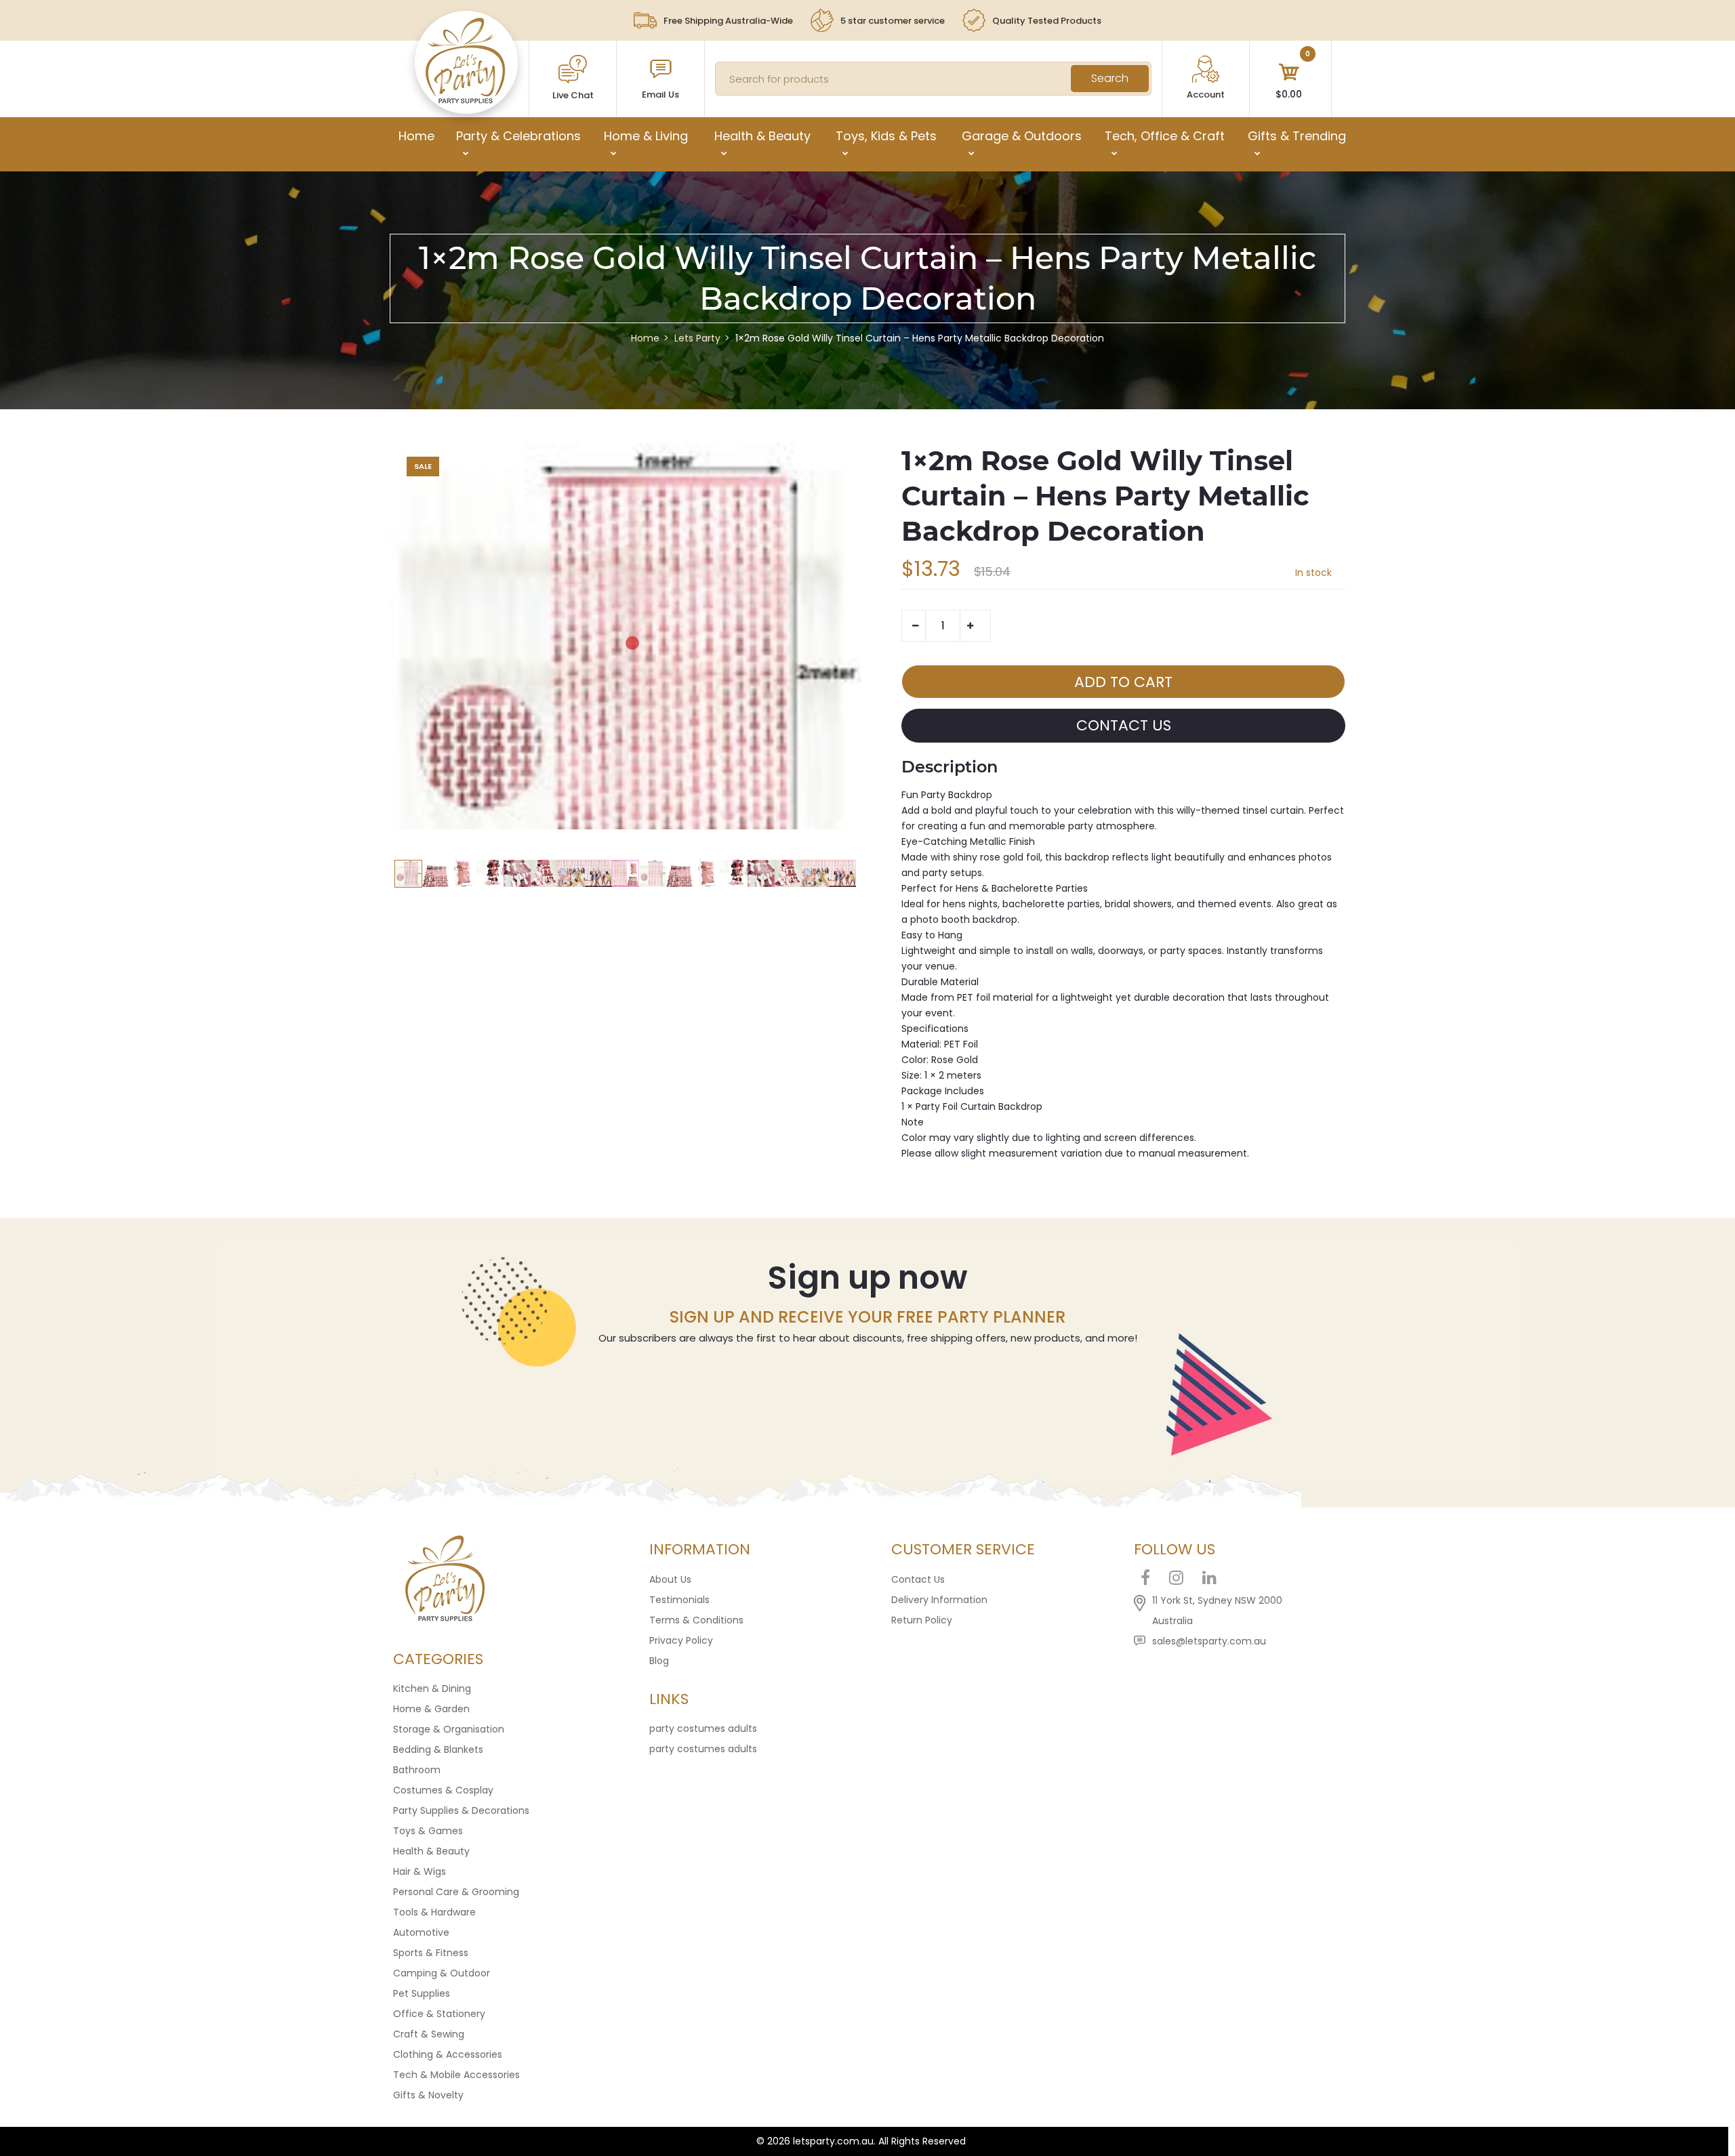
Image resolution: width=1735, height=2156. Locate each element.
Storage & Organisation (449, 1729)
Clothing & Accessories (448, 2054)
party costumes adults (703, 1728)
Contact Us (918, 1579)
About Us (670, 1579)
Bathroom (417, 1770)
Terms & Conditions (696, 1620)
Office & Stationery (439, 2014)
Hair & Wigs (420, 1871)
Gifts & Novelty (428, 2095)
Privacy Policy (681, 1640)
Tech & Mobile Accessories (456, 2075)
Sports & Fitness (431, 1953)
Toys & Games (428, 1831)
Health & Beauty (431, 1851)
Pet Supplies (422, 1993)
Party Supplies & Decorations (461, 1810)
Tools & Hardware (434, 1912)
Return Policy (922, 1620)
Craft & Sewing (429, 2034)
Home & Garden (431, 1709)
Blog (659, 1661)
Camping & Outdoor (442, 1973)
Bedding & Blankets (438, 1749)
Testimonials (679, 1600)
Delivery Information (939, 1600)
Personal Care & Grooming (456, 1892)
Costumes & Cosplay (443, 1790)
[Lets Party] (466, 100)
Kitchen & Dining (432, 1688)
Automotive (421, 1932)
